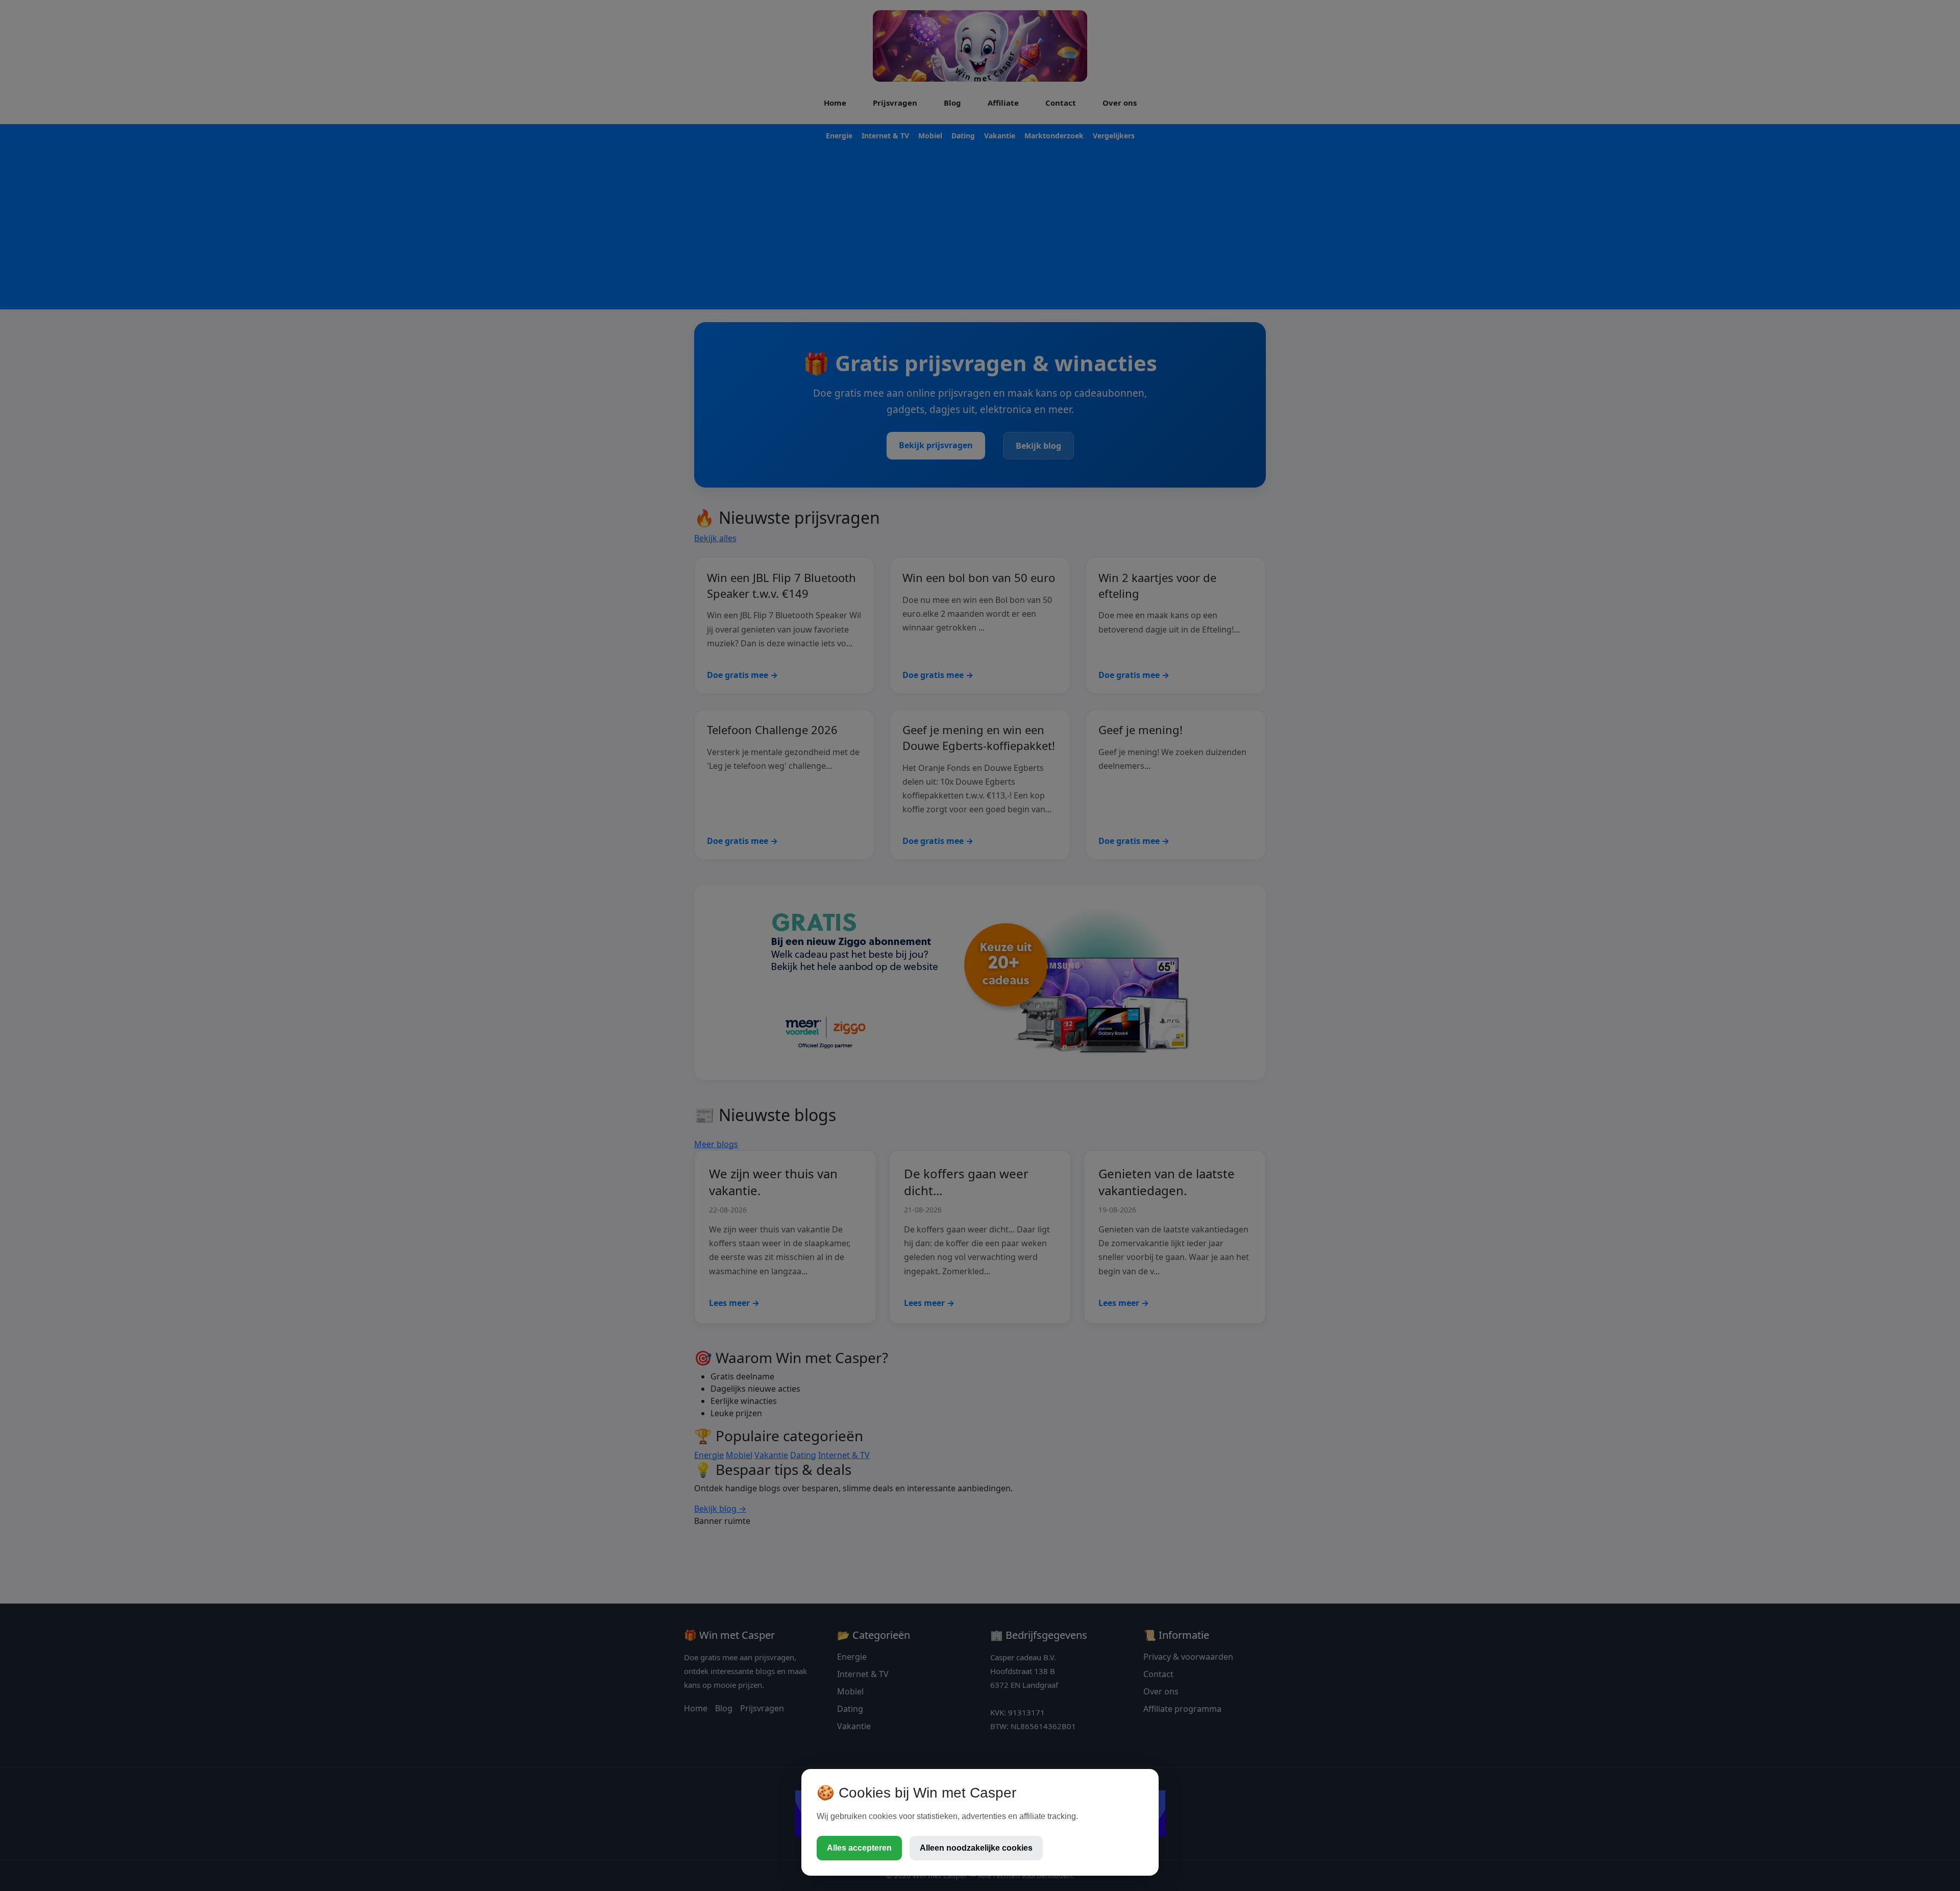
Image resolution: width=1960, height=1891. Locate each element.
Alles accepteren (859, 1848)
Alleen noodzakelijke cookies (976, 1848)
